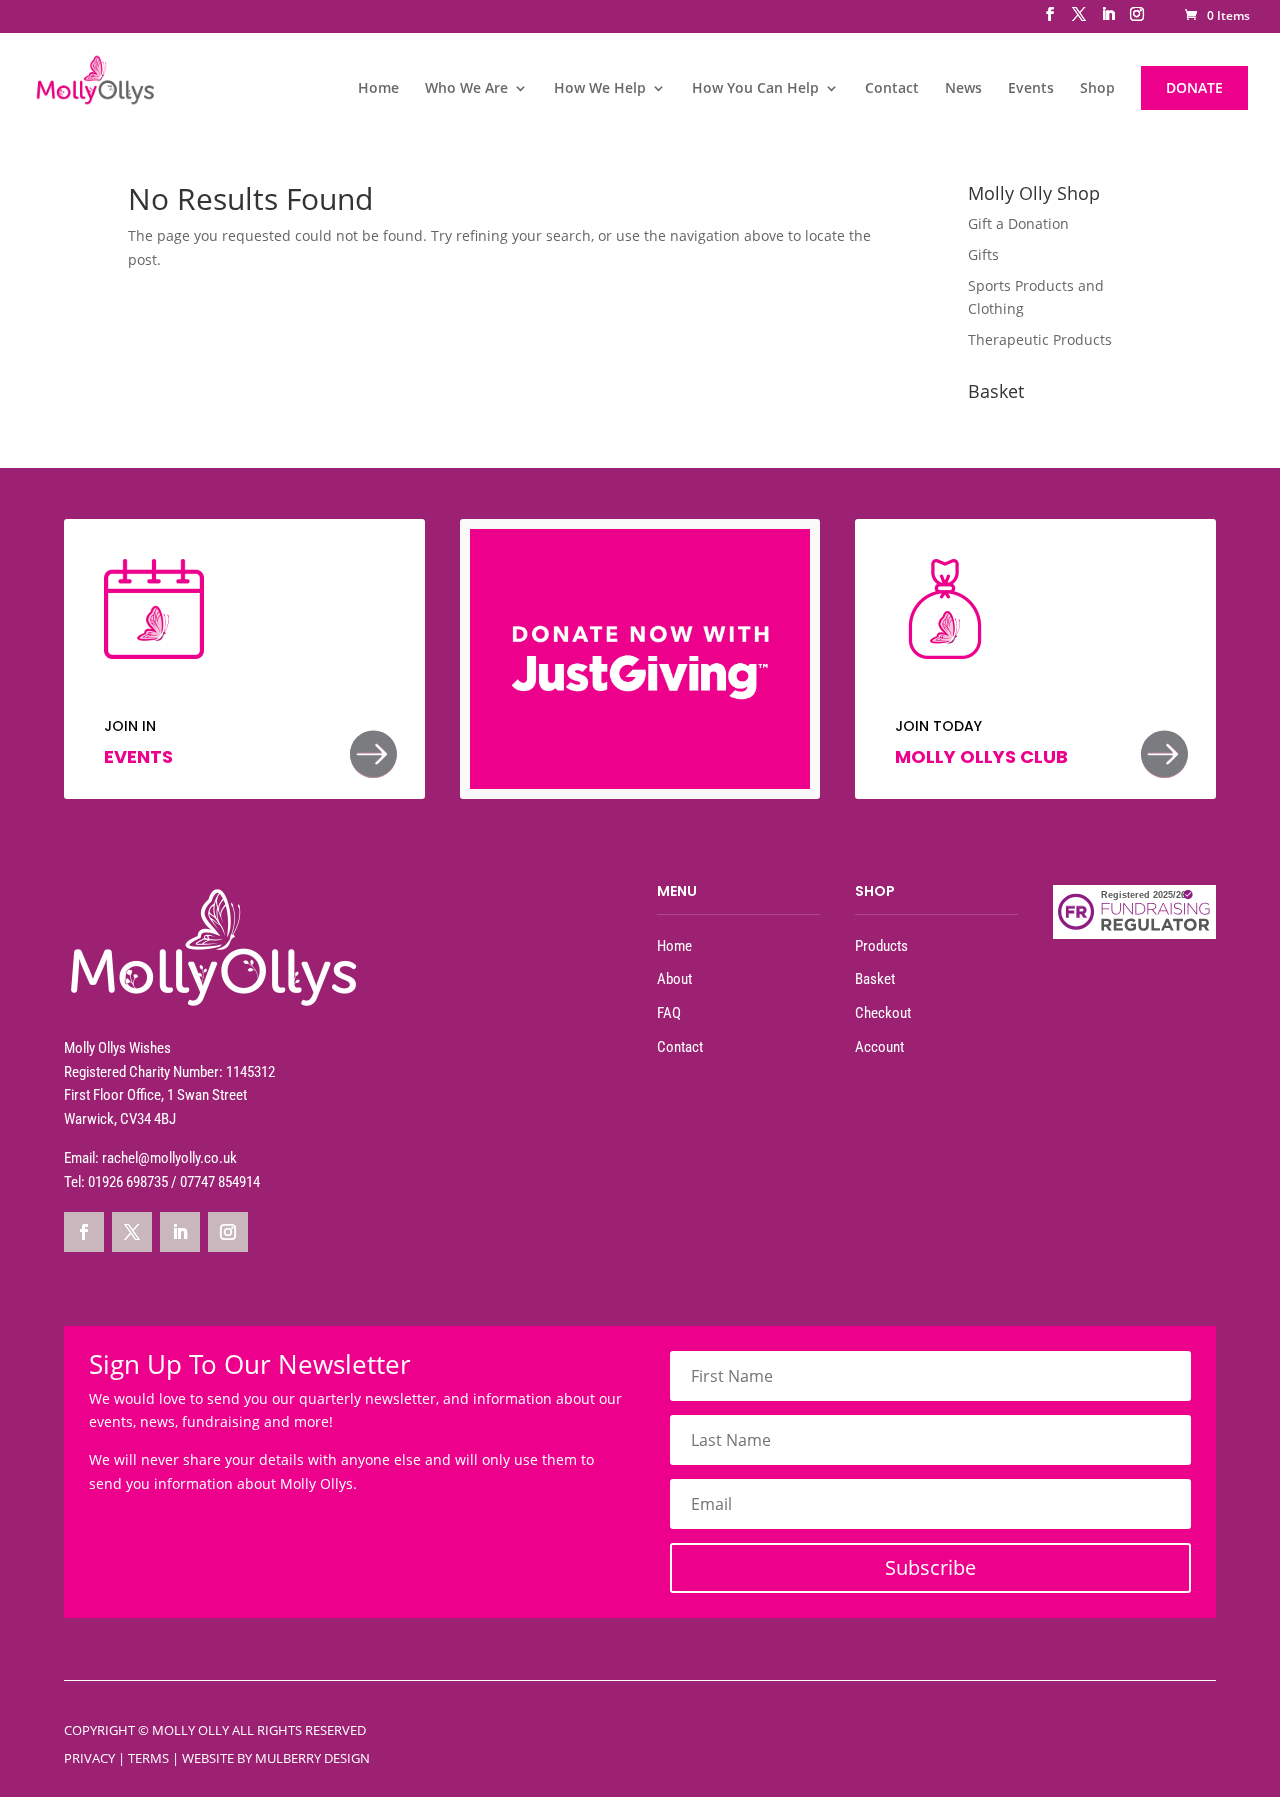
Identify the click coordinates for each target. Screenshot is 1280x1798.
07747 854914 (220, 1182)
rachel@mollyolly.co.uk (169, 1158)
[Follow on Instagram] (228, 1232)
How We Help (600, 89)
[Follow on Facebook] (84, 1232)
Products (881, 946)
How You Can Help (755, 89)
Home (378, 89)
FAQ (669, 1013)
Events (1031, 89)
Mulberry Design (312, 1758)
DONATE (1194, 87)
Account (879, 1047)
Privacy (89, 1758)
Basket (875, 979)
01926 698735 (128, 1182)
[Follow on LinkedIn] (180, 1232)
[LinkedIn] (1108, 20)
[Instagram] (1137, 20)
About (674, 979)
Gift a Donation (1018, 223)
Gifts (983, 254)
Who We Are (466, 89)
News (963, 89)
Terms (148, 1758)
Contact (892, 89)
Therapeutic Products (1040, 339)
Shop (1097, 89)
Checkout (883, 1013)
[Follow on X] (132, 1232)
